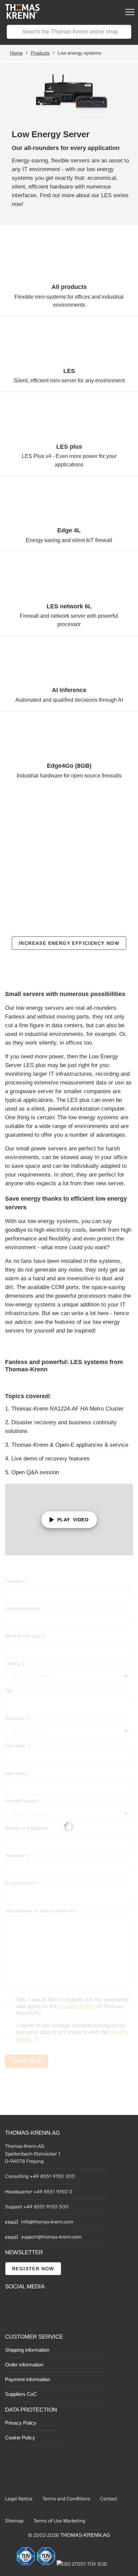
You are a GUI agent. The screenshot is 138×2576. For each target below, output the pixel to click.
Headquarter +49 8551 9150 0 (39, 2192)
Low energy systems (79, 53)
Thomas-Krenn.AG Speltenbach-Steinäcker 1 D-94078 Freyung (33, 2154)
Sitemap (14, 2521)
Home (16, 53)
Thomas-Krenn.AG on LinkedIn (11, 2318)
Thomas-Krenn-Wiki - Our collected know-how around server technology (47, 2319)
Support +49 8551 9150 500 (37, 2207)
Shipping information (27, 2350)
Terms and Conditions (66, 2499)
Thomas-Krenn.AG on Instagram (26, 2318)
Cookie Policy (20, 2438)
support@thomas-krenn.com (51, 2237)
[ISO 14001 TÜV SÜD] (47, 2564)
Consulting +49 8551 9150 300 (40, 2176)
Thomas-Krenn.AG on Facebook (11, 2303)
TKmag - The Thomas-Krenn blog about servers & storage (47, 2303)
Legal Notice (19, 2499)
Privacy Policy (21, 2423)
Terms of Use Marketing (59, 2521)
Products (40, 53)
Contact (109, 2499)
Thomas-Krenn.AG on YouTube (26, 2303)
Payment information (28, 2379)
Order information (24, 2365)
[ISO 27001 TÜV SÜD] (82, 2564)
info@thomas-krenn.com (47, 2222)
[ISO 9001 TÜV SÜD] (26, 2564)
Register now (33, 2269)
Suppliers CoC (21, 2394)
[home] (20, 17)
